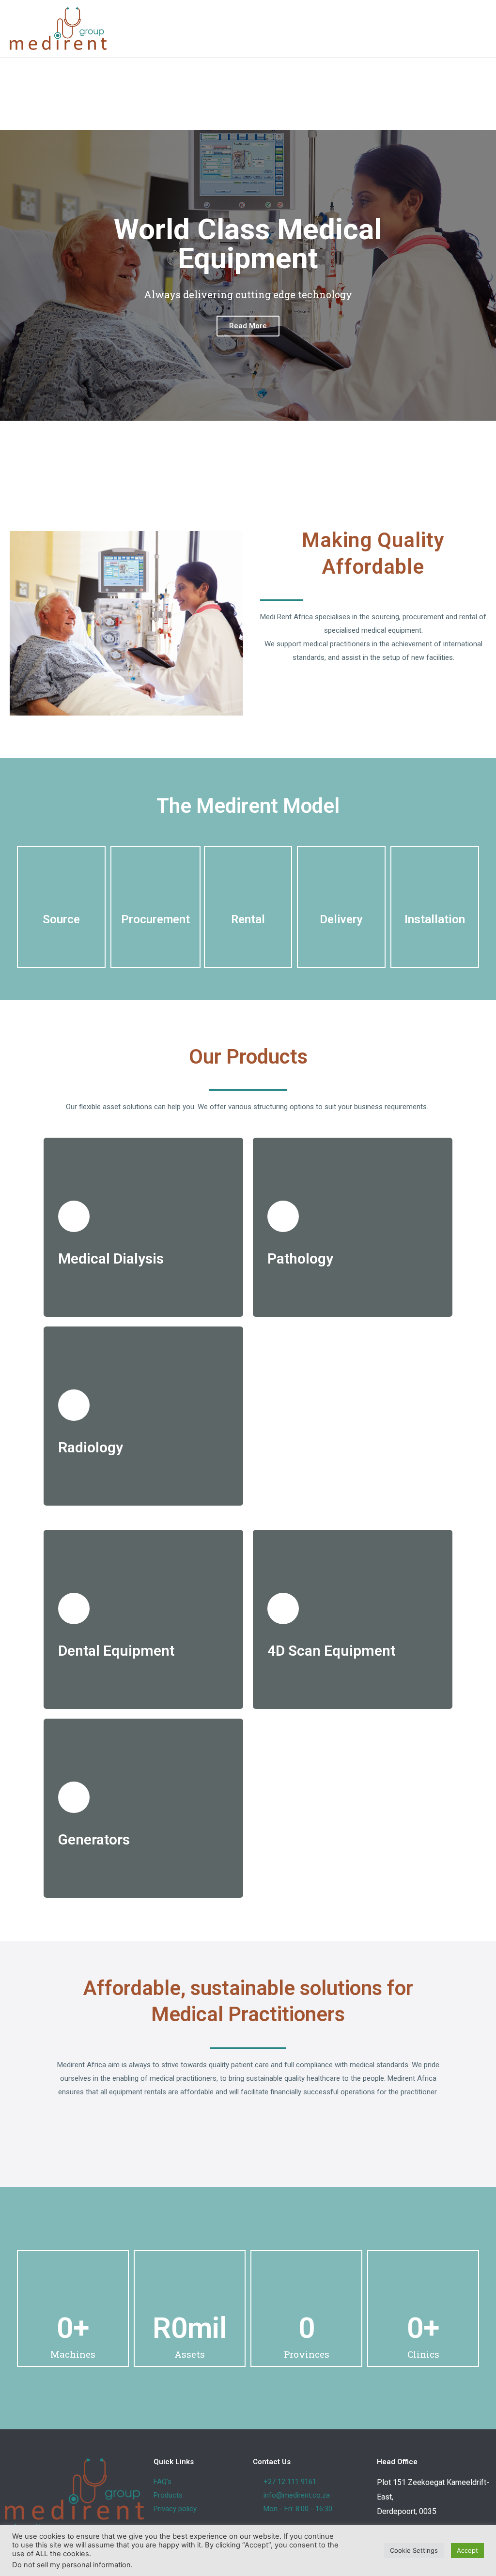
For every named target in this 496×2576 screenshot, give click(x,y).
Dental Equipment (116, 1651)
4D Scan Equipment (331, 1651)
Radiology (91, 1447)
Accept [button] (467, 2550)
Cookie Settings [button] (414, 2550)
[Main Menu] (476, 29)
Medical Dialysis (111, 1258)
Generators (94, 1839)
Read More (248, 326)
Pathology (300, 1258)
